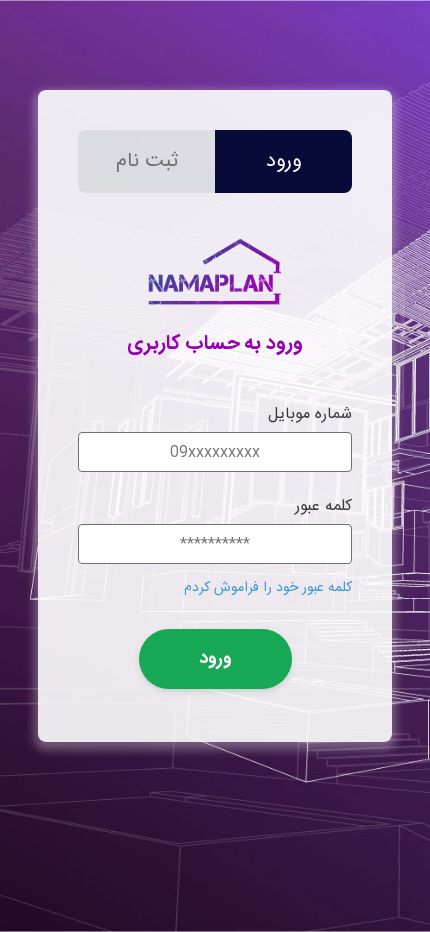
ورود (283, 161)
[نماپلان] (215, 313)
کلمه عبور (323, 506)
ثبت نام (147, 161)
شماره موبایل (310, 414)
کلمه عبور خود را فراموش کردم (268, 588)
